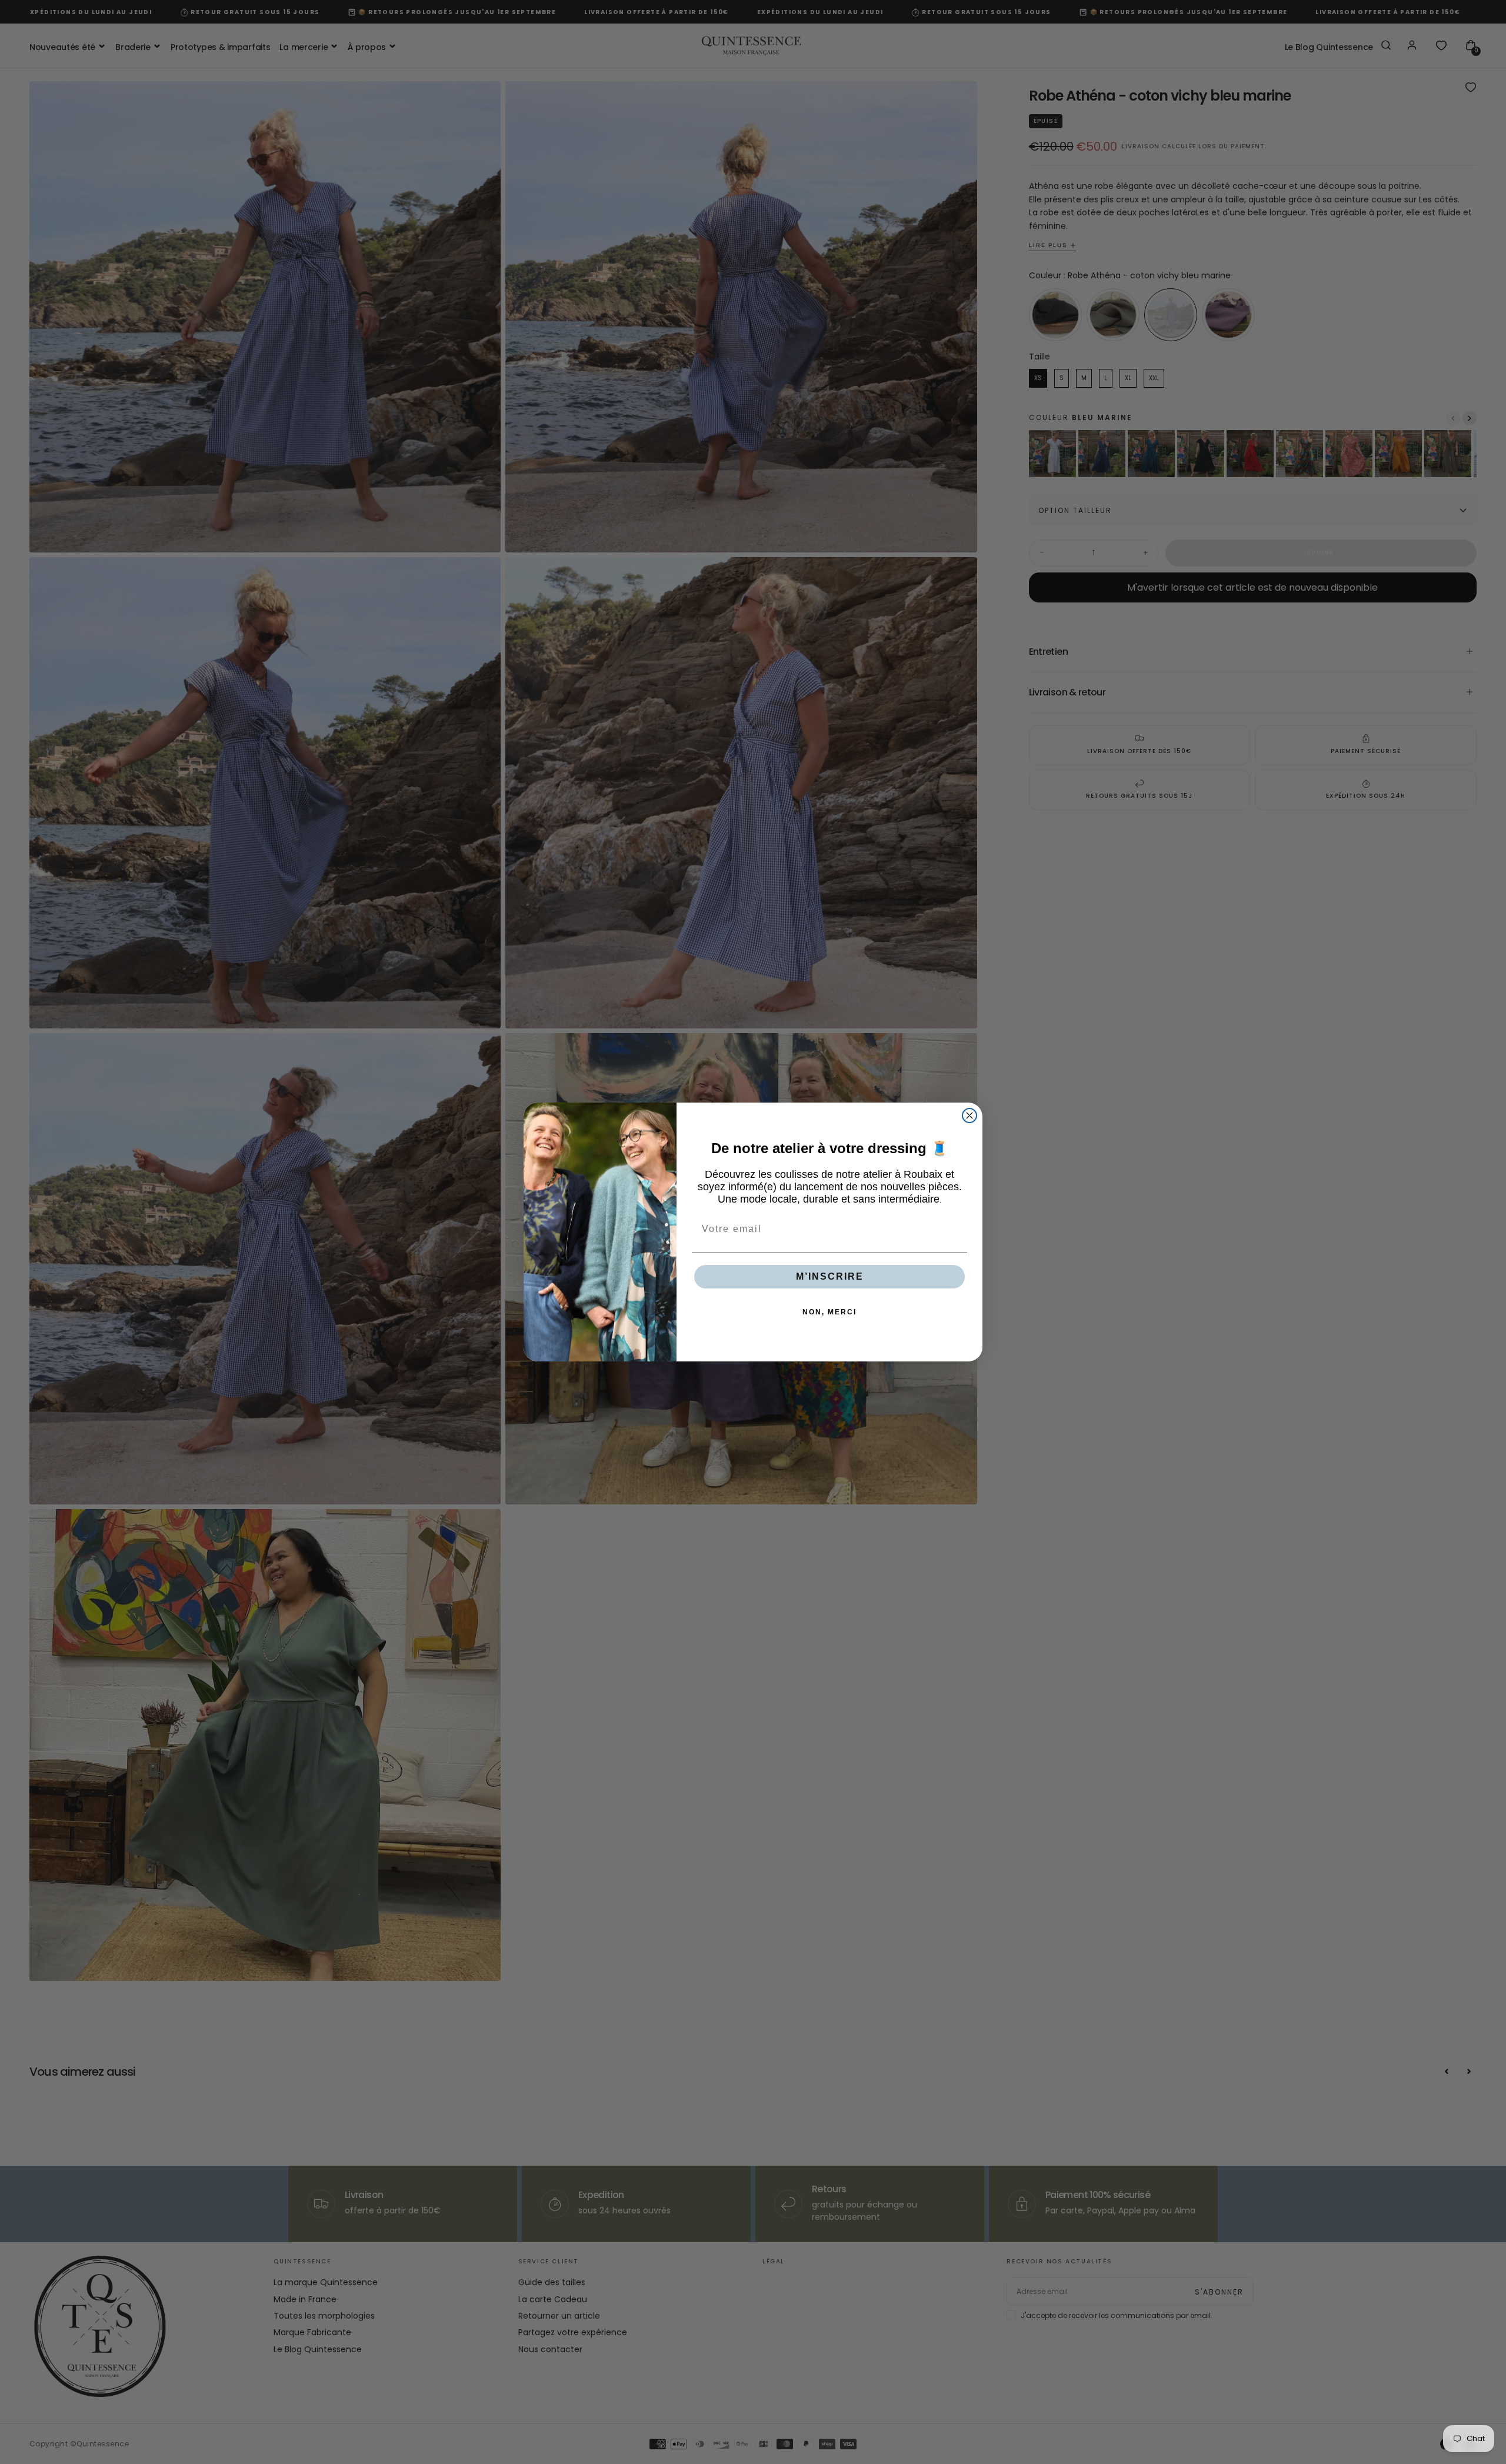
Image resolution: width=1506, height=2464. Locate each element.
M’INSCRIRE (830, 1276)
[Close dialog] (969, 1116)
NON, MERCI (829, 1312)
